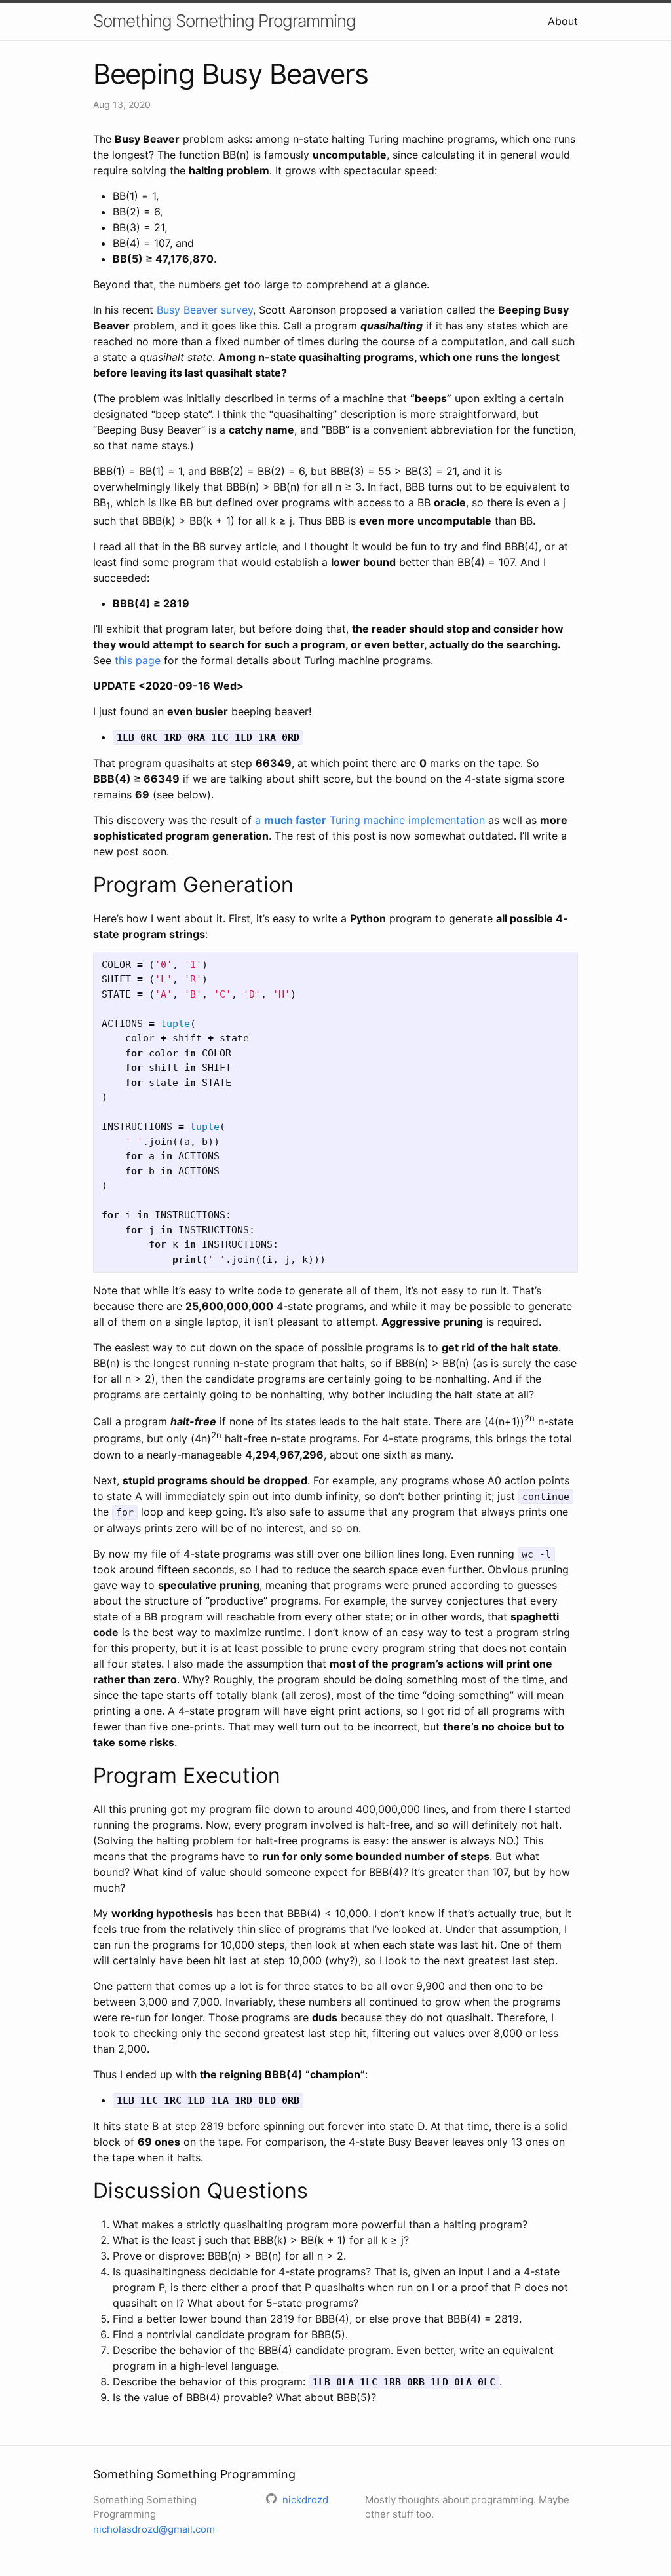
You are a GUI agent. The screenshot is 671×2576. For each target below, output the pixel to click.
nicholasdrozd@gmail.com (154, 2529)
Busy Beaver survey (205, 310)
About (563, 21)
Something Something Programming (224, 21)
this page (138, 660)
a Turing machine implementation (370, 820)
